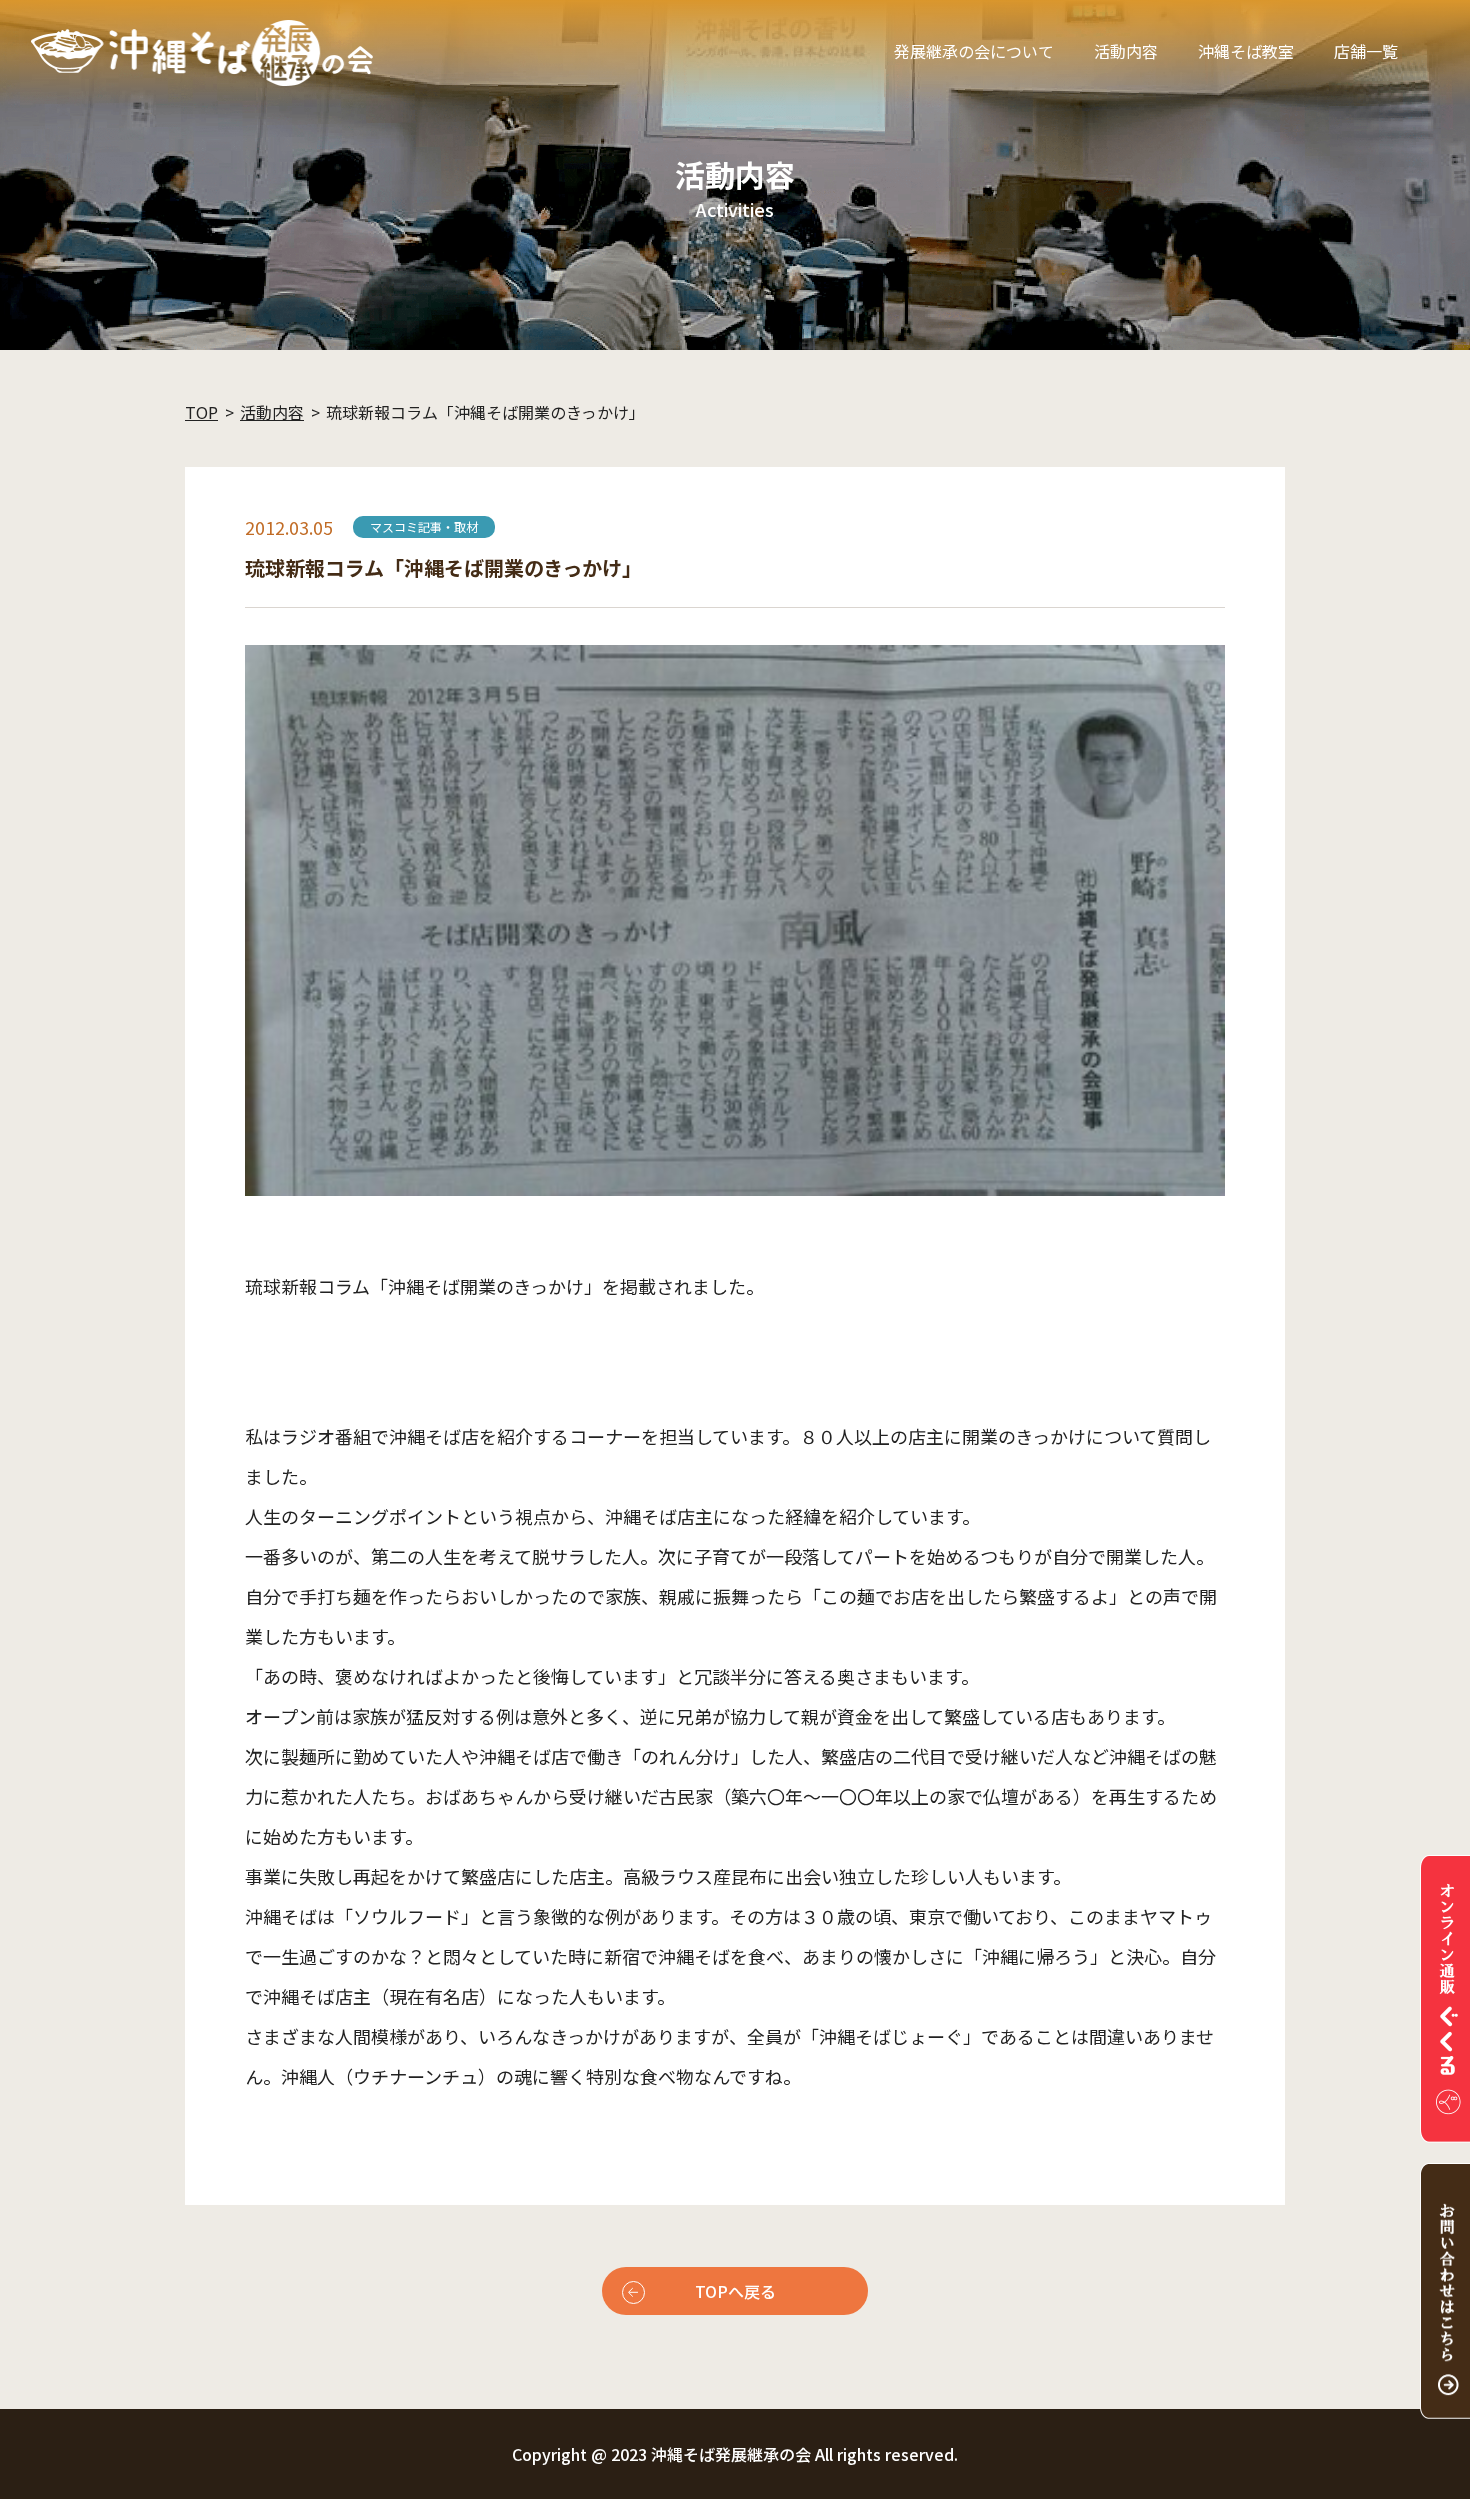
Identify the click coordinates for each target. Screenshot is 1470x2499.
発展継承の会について (974, 51)
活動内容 (1126, 51)
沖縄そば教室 (1246, 51)
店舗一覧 (1366, 51)
